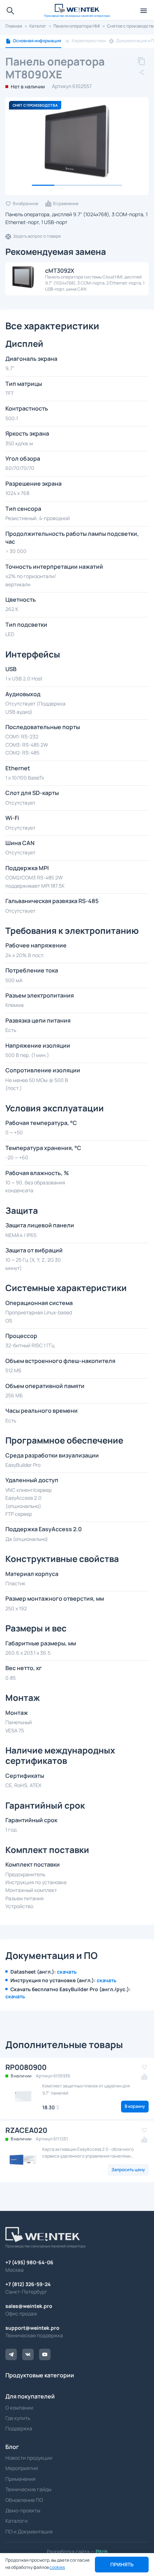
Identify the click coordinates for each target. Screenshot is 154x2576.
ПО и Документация (29, 2531)
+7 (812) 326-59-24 (28, 2284)
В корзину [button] (135, 2106)
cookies (57, 2567)
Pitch (101, 2551)
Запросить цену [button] (128, 2170)
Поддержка (19, 2428)
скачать (67, 1972)
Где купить (18, 2418)
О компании (19, 2408)
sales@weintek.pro (29, 2306)
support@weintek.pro (32, 2328)
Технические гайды (28, 2489)
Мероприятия (22, 2468)
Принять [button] (122, 2564)
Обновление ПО (24, 2500)
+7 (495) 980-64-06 (29, 2262)
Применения (20, 2479)
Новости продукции (29, 2458)
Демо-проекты (23, 2510)
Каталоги (16, 2521)
